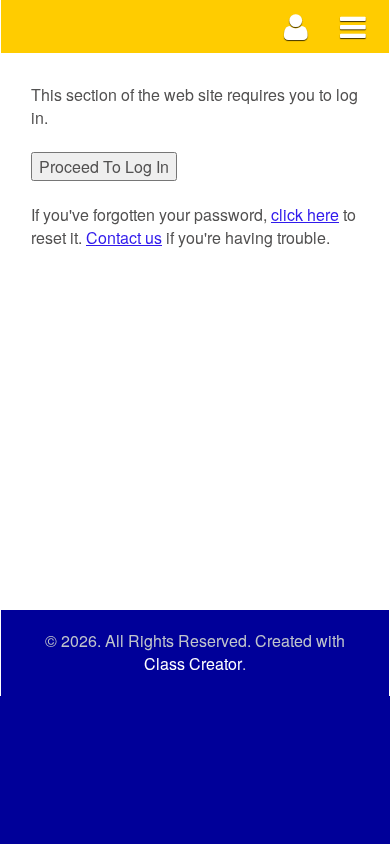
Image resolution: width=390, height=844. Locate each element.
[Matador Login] (296, 26)
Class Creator (193, 664)
